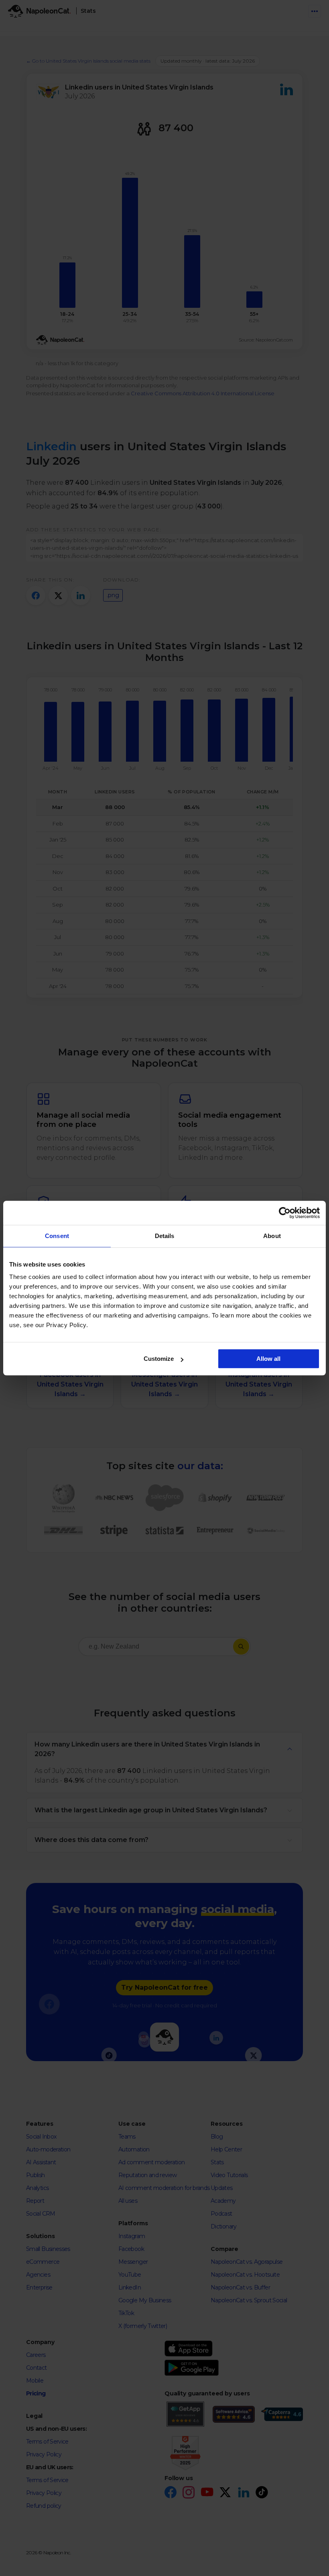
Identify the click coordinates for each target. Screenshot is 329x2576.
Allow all (268, 1359)
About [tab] (272, 1236)
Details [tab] (165, 1236)
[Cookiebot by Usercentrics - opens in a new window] (285, 1213)
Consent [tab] (57, 1236)
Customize (159, 1359)
